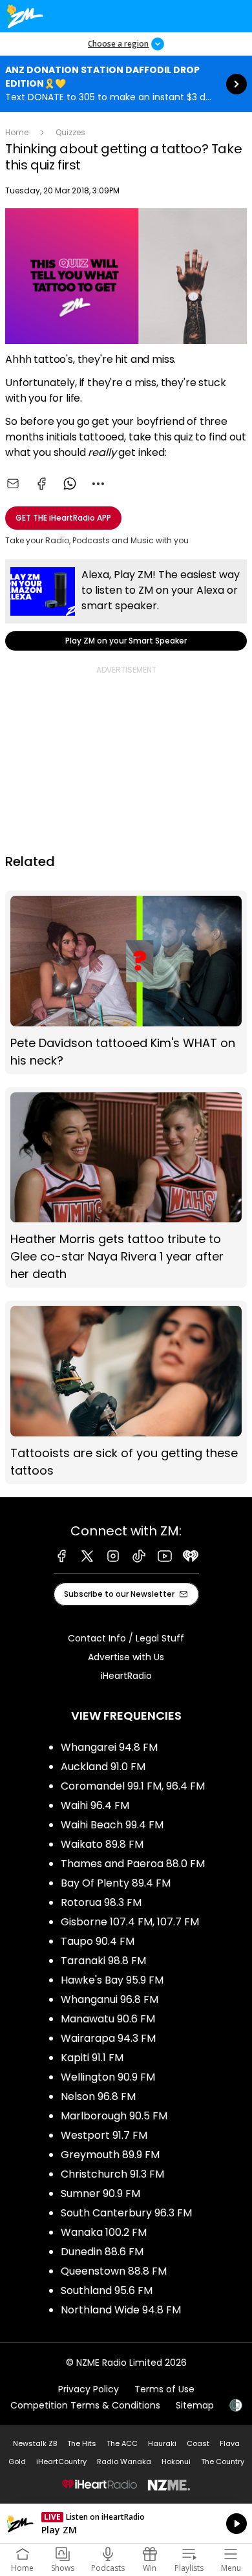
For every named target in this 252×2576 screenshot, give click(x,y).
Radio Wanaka (124, 2462)
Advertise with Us (126, 1657)
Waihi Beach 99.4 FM (112, 1825)
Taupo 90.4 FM (98, 1941)
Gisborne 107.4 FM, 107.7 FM (130, 1922)
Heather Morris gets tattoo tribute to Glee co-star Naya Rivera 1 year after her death (126, 1187)
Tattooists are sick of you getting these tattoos (126, 1392)
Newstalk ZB (35, 2443)
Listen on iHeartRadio (126, 2524)
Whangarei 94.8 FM (109, 1747)
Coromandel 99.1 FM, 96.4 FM (133, 1786)
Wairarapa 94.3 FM (108, 2038)
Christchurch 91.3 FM (112, 2174)
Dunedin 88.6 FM (102, 2252)
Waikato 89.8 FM (102, 1844)
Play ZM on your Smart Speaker (126, 605)
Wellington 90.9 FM (108, 2077)
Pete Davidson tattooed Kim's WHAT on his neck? (126, 982)
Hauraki (162, 2443)
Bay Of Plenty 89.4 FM (116, 1883)
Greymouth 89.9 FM (110, 2155)
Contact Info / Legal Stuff (126, 1638)
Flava (230, 2443)
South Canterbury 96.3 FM (126, 2213)
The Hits (82, 2443)
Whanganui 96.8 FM (110, 1999)
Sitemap (195, 2405)
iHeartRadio (126, 1676)
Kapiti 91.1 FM (92, 2058)
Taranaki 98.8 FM (103, 1961)
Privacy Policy (89, 2389)
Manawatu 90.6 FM (108, 2019)
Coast (198, 2443)
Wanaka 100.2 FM (104, 2232)
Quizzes (70, 132)
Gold (17, 2462)
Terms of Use (164, 2389)
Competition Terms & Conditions (85, 2405)
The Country (223, 2462)
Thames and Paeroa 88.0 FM (133, 1864)
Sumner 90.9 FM (100, 2193)
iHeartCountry (61, 2462)
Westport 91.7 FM (104, 2135)
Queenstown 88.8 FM (114, 2271)
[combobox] (98, 484)
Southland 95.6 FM (107, 2290)
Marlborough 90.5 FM (114, 2116)
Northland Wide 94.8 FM (121, 2310)
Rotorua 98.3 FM (101, 1902)
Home (17, 132)
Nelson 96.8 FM (98, 2096)
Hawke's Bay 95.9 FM (112, 1980)
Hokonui (176, 2462)
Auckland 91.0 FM (103, 1767)
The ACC (122, 2443)
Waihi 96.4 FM (95, 1805)
